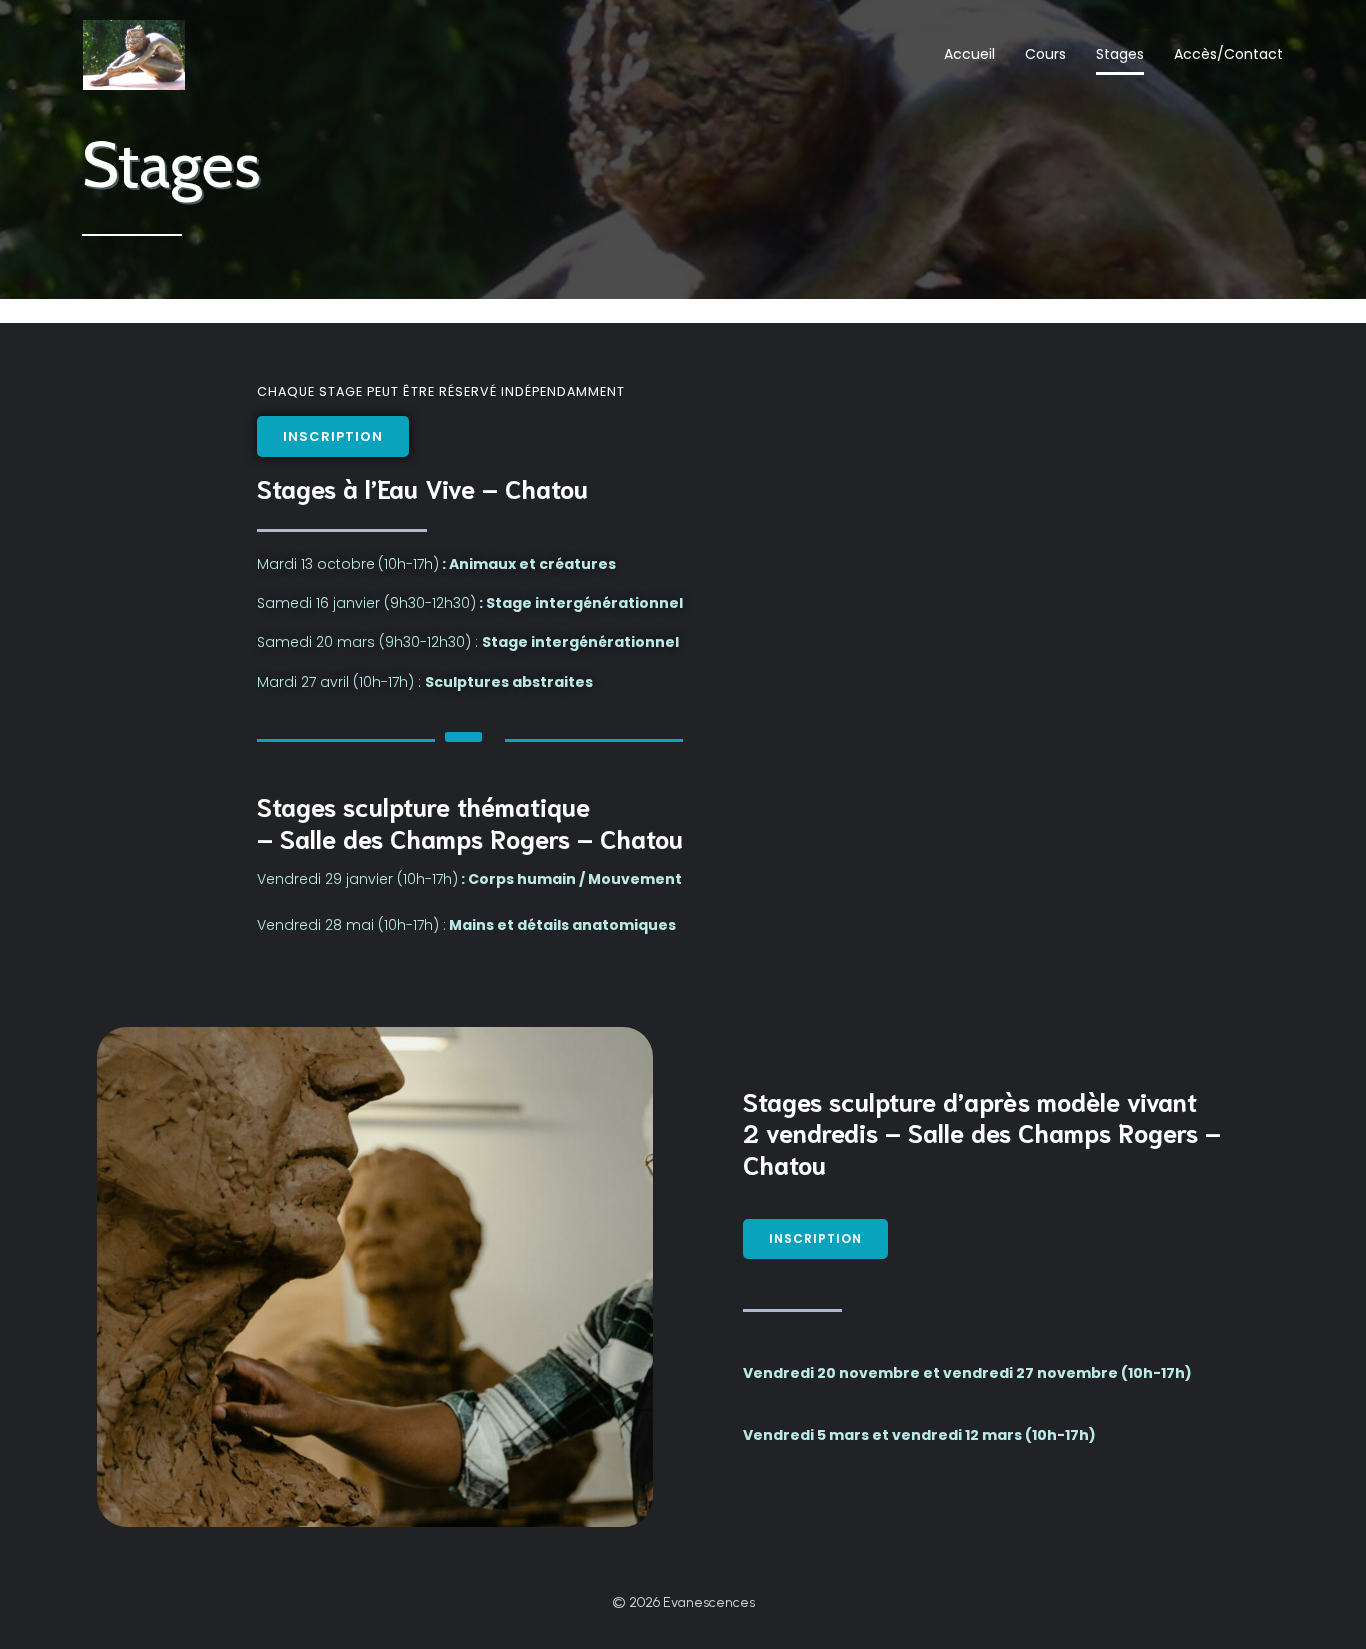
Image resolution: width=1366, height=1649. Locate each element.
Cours (1045, 54)
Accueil (969, 54)
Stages (1120, 54)
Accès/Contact (1228, 54)
